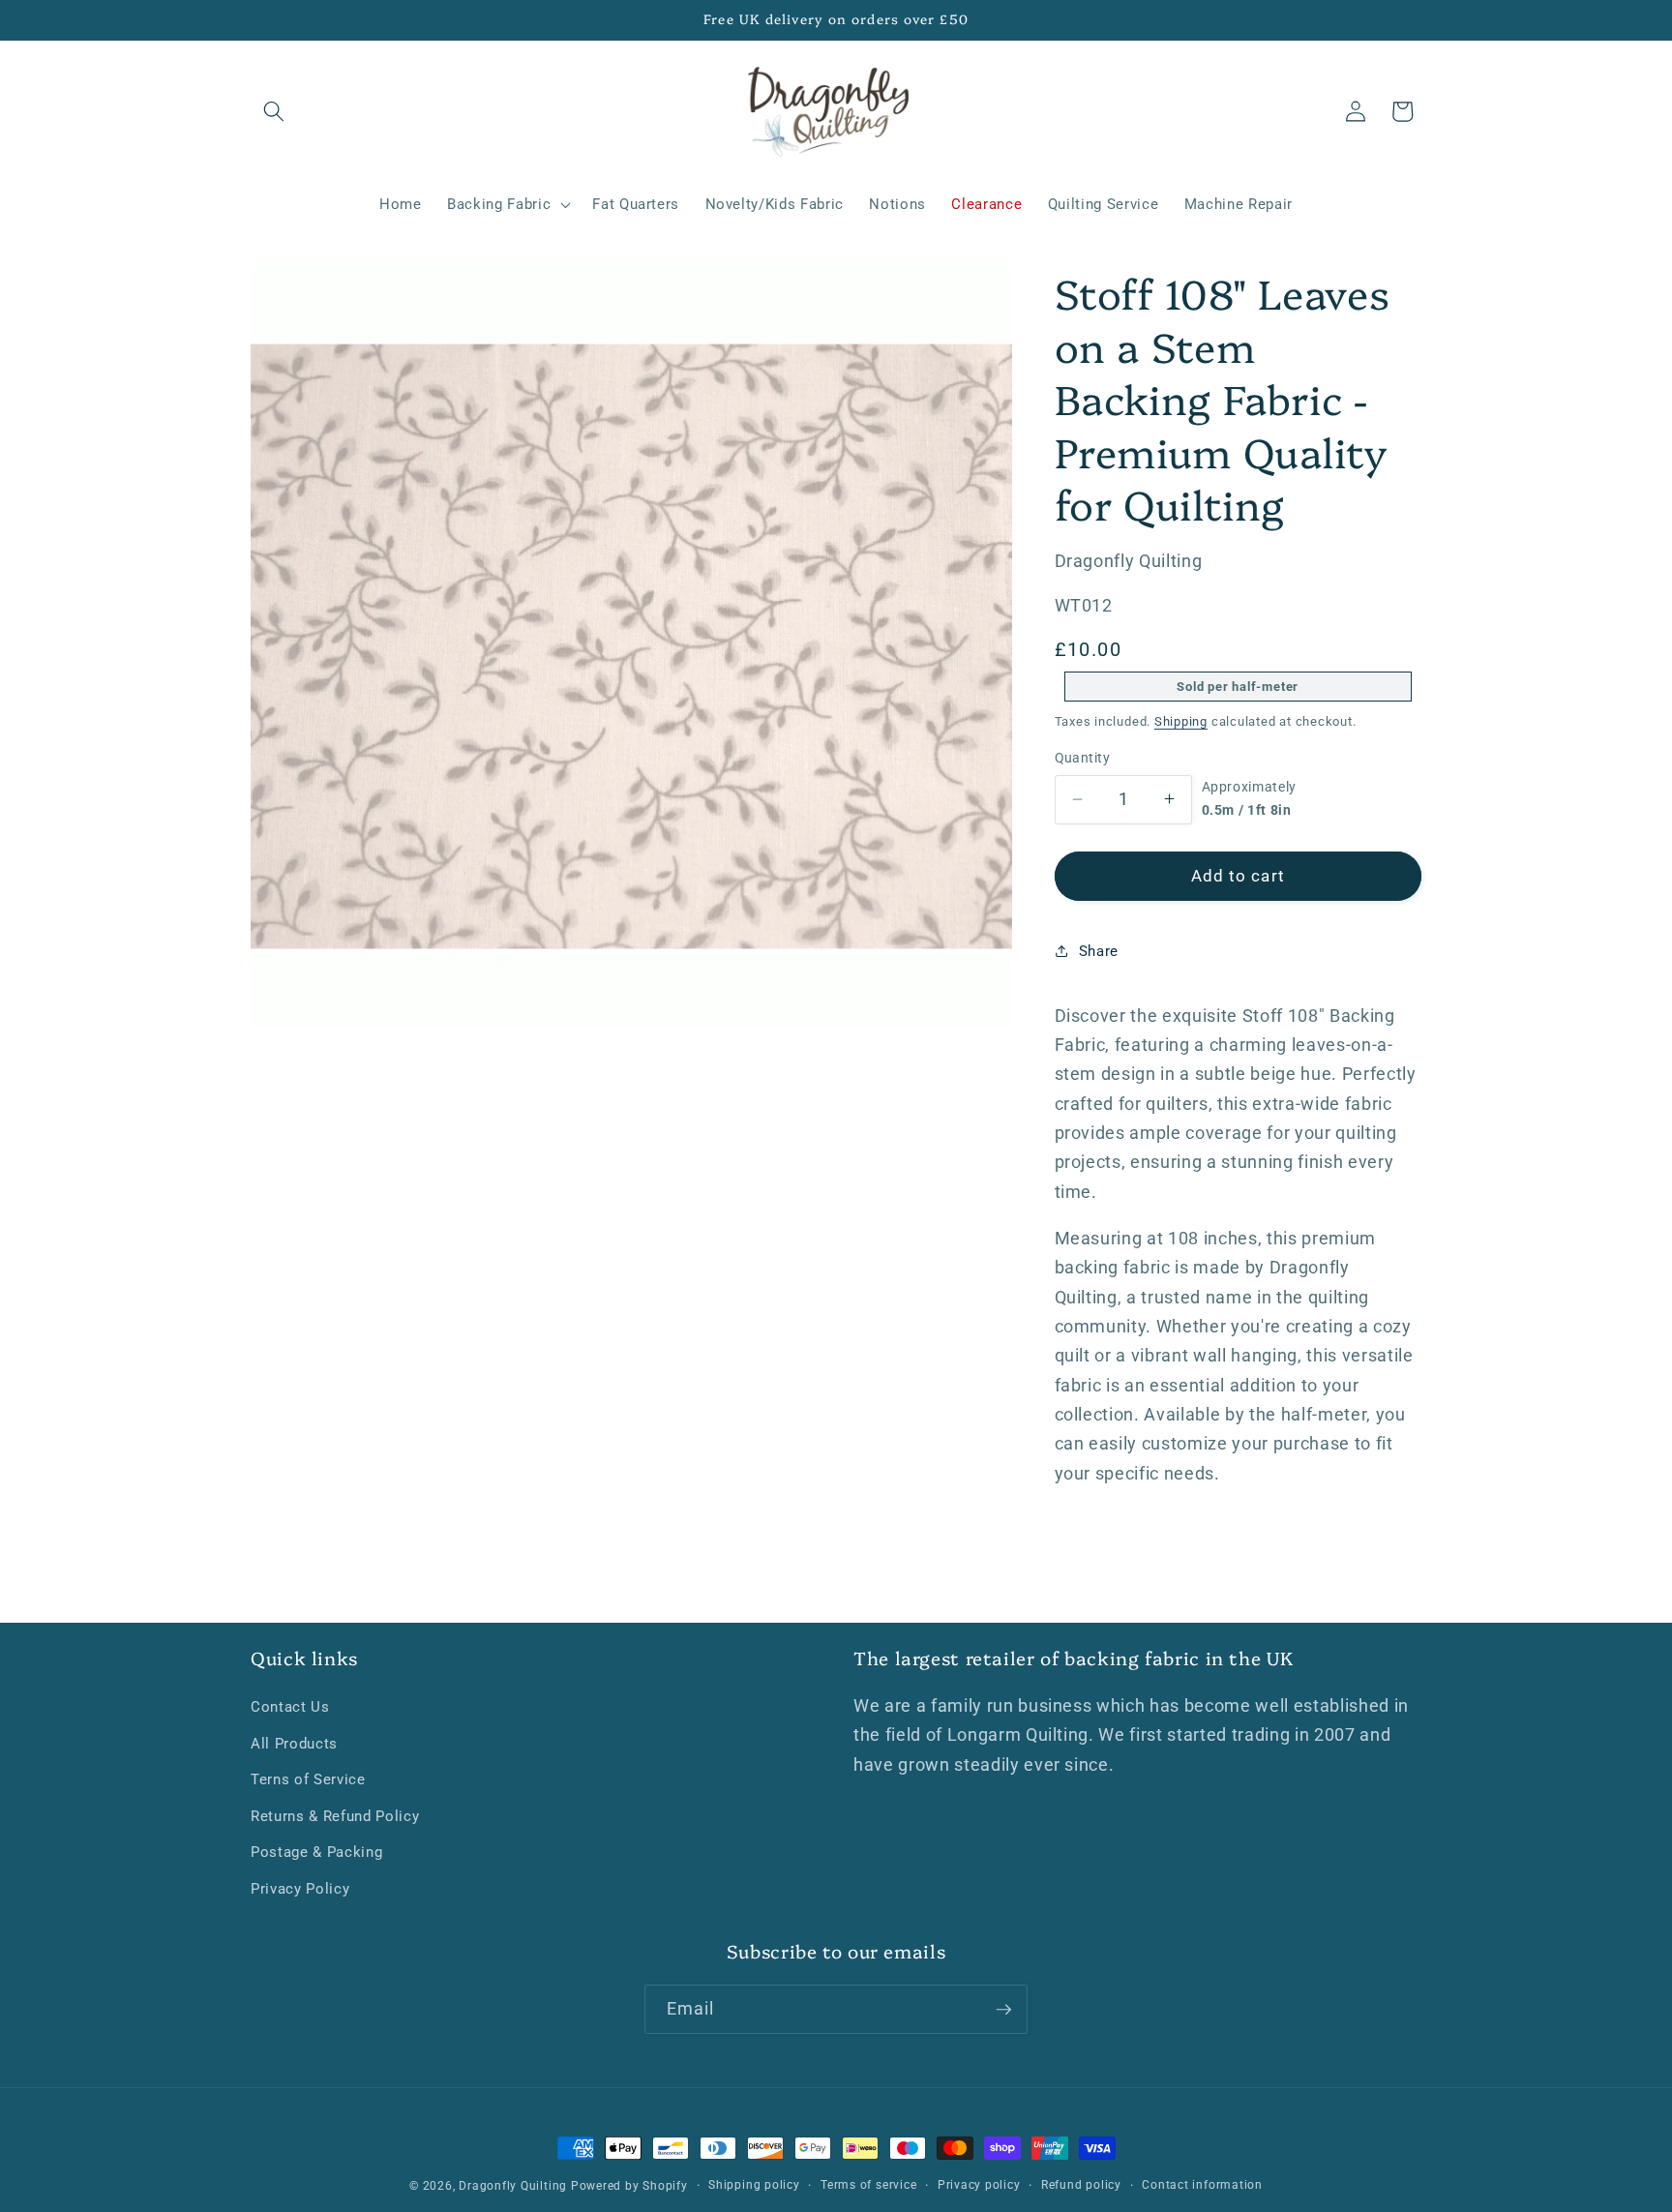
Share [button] (1099, 950)
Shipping (1181, 721)
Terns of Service (308, 1779)
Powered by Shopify (629, 2186)
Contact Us (290, 1707)
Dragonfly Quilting (513, 2186)
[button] (274, 111)
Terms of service (868, 2185)
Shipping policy (754, 2185)
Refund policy (1081, 2185)
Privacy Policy (300, 1889)
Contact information (1202, 2185)
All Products (294, 1744)
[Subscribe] (1003, 2010)
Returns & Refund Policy (335, 1816)
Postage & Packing (316, 1852)
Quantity (1083, 758)
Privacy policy (979, 2185)
